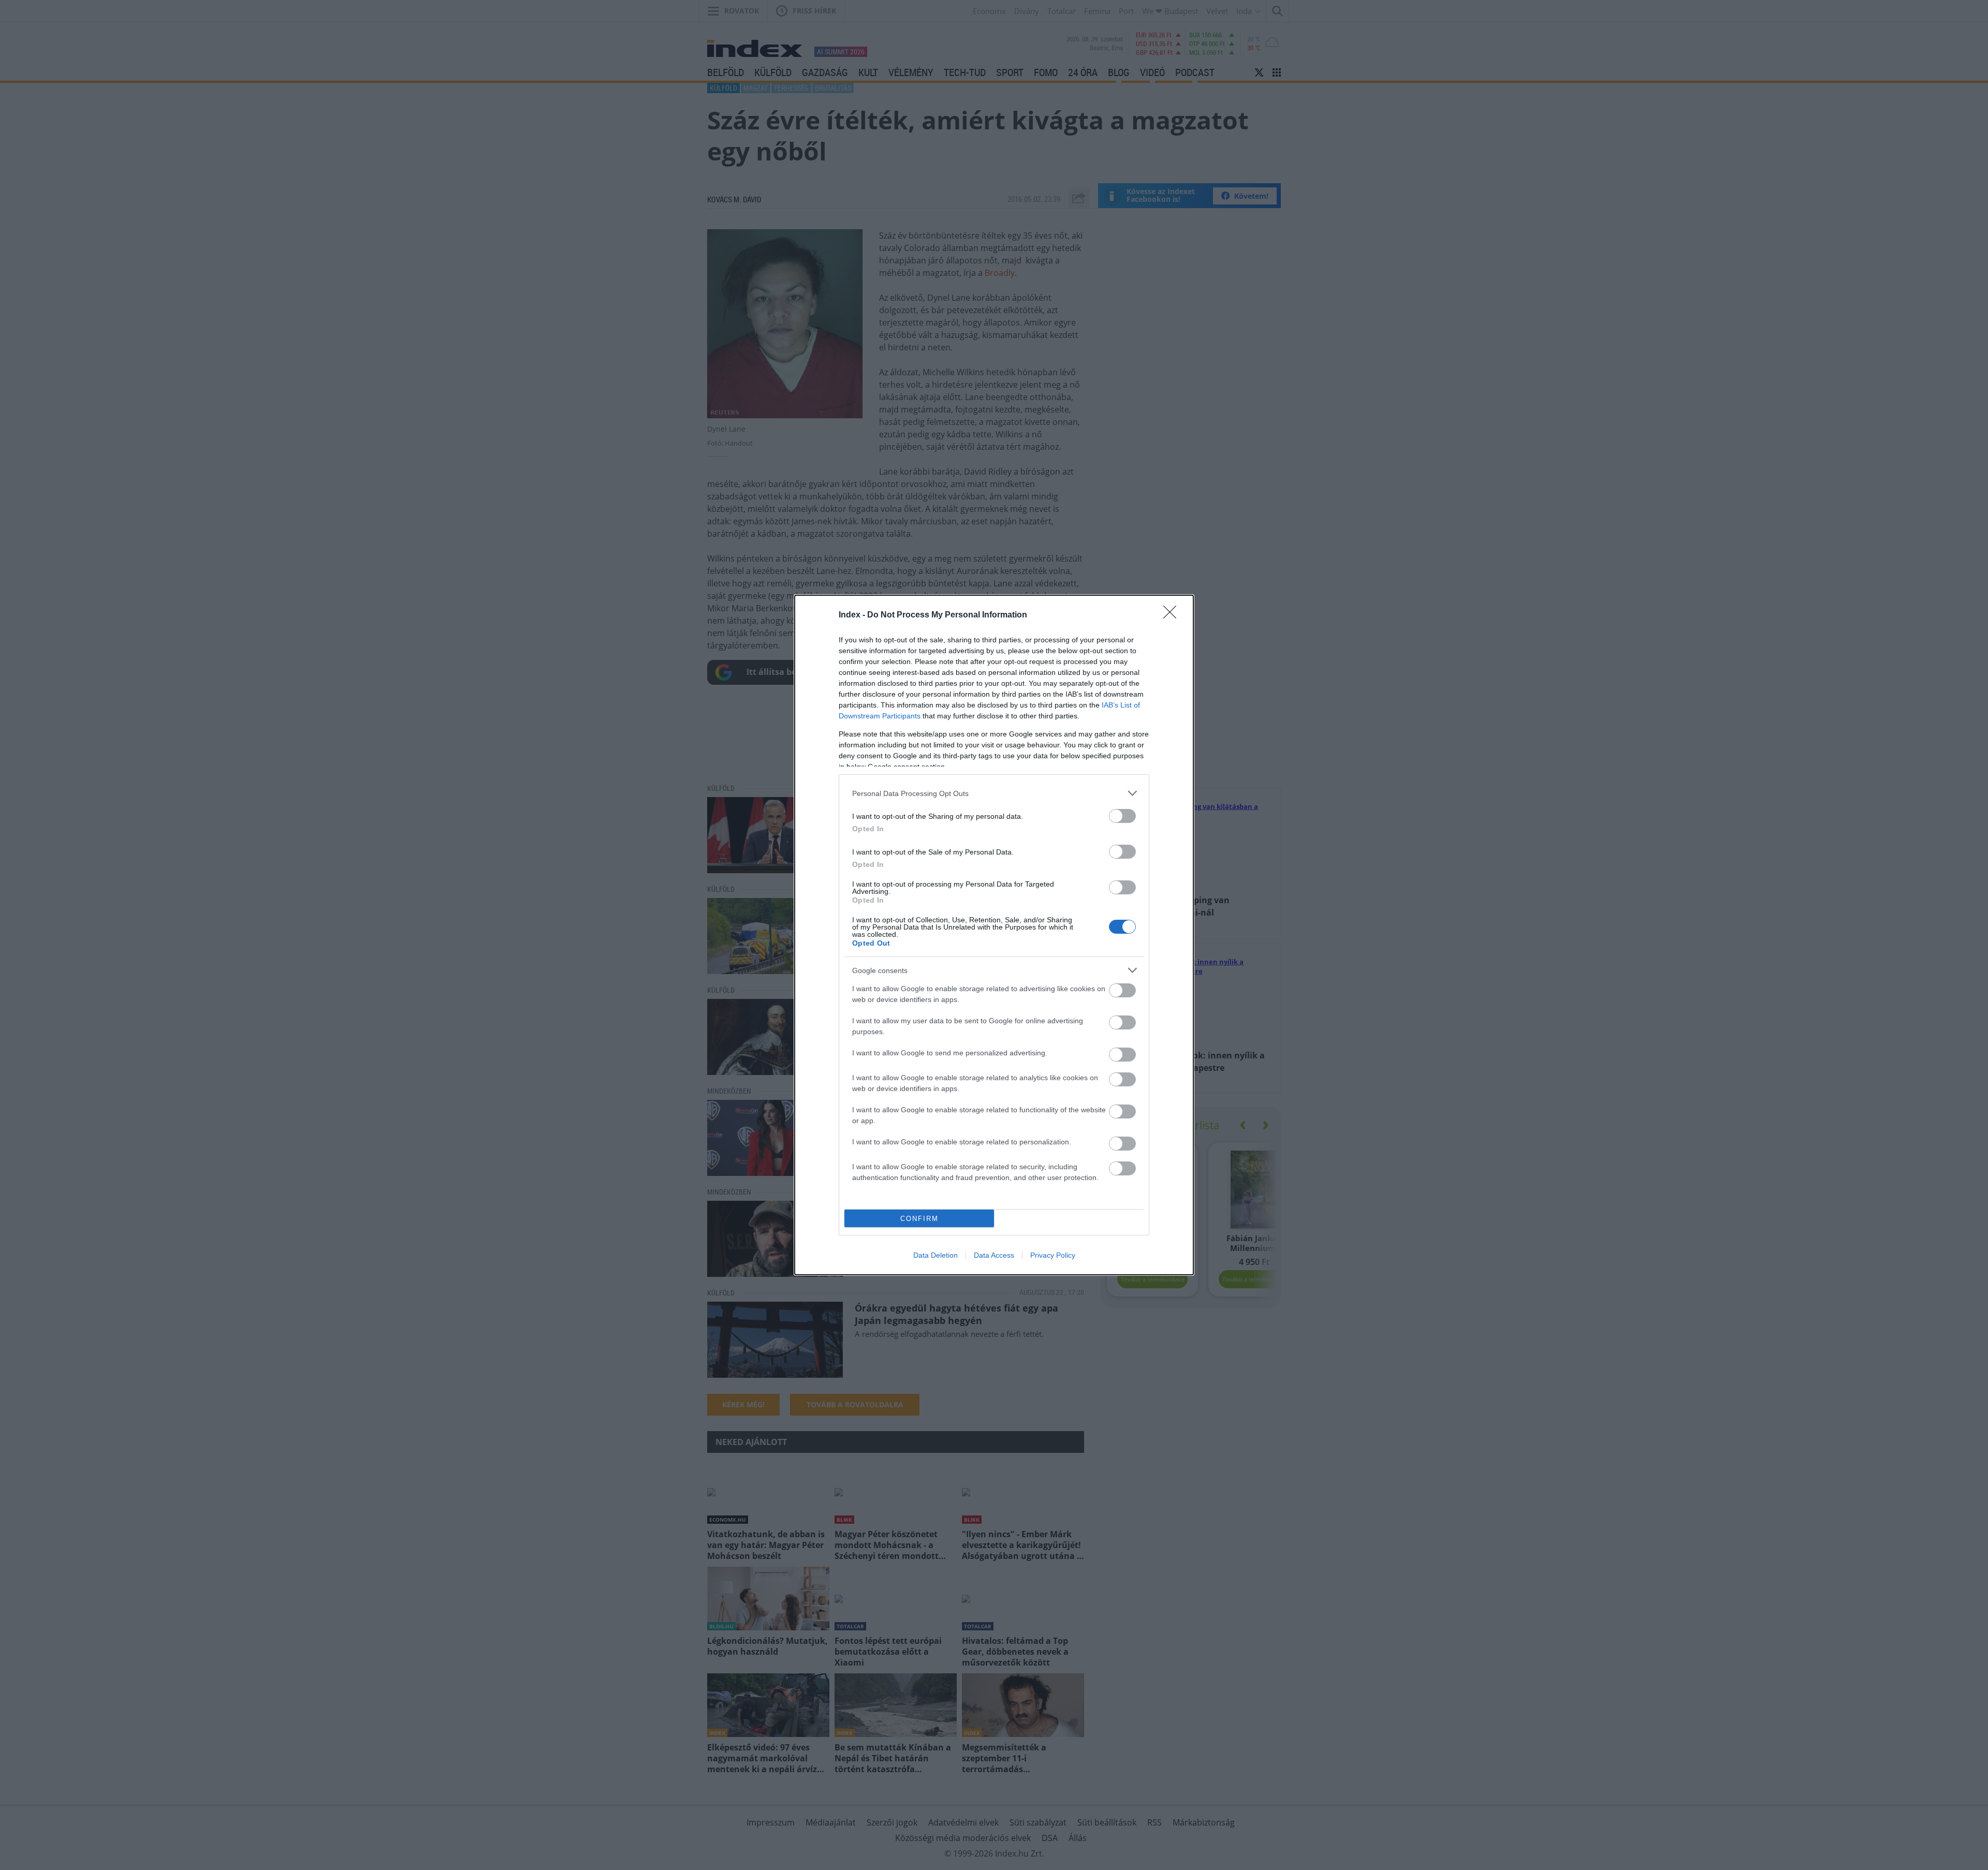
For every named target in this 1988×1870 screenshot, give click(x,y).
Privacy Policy (1053, 1255)
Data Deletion (935, 1255)
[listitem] (994, 793)
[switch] (1122, 816)
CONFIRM (919, 1219)
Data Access (994, 1255)
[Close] (1173, 615)
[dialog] (994, 935)
